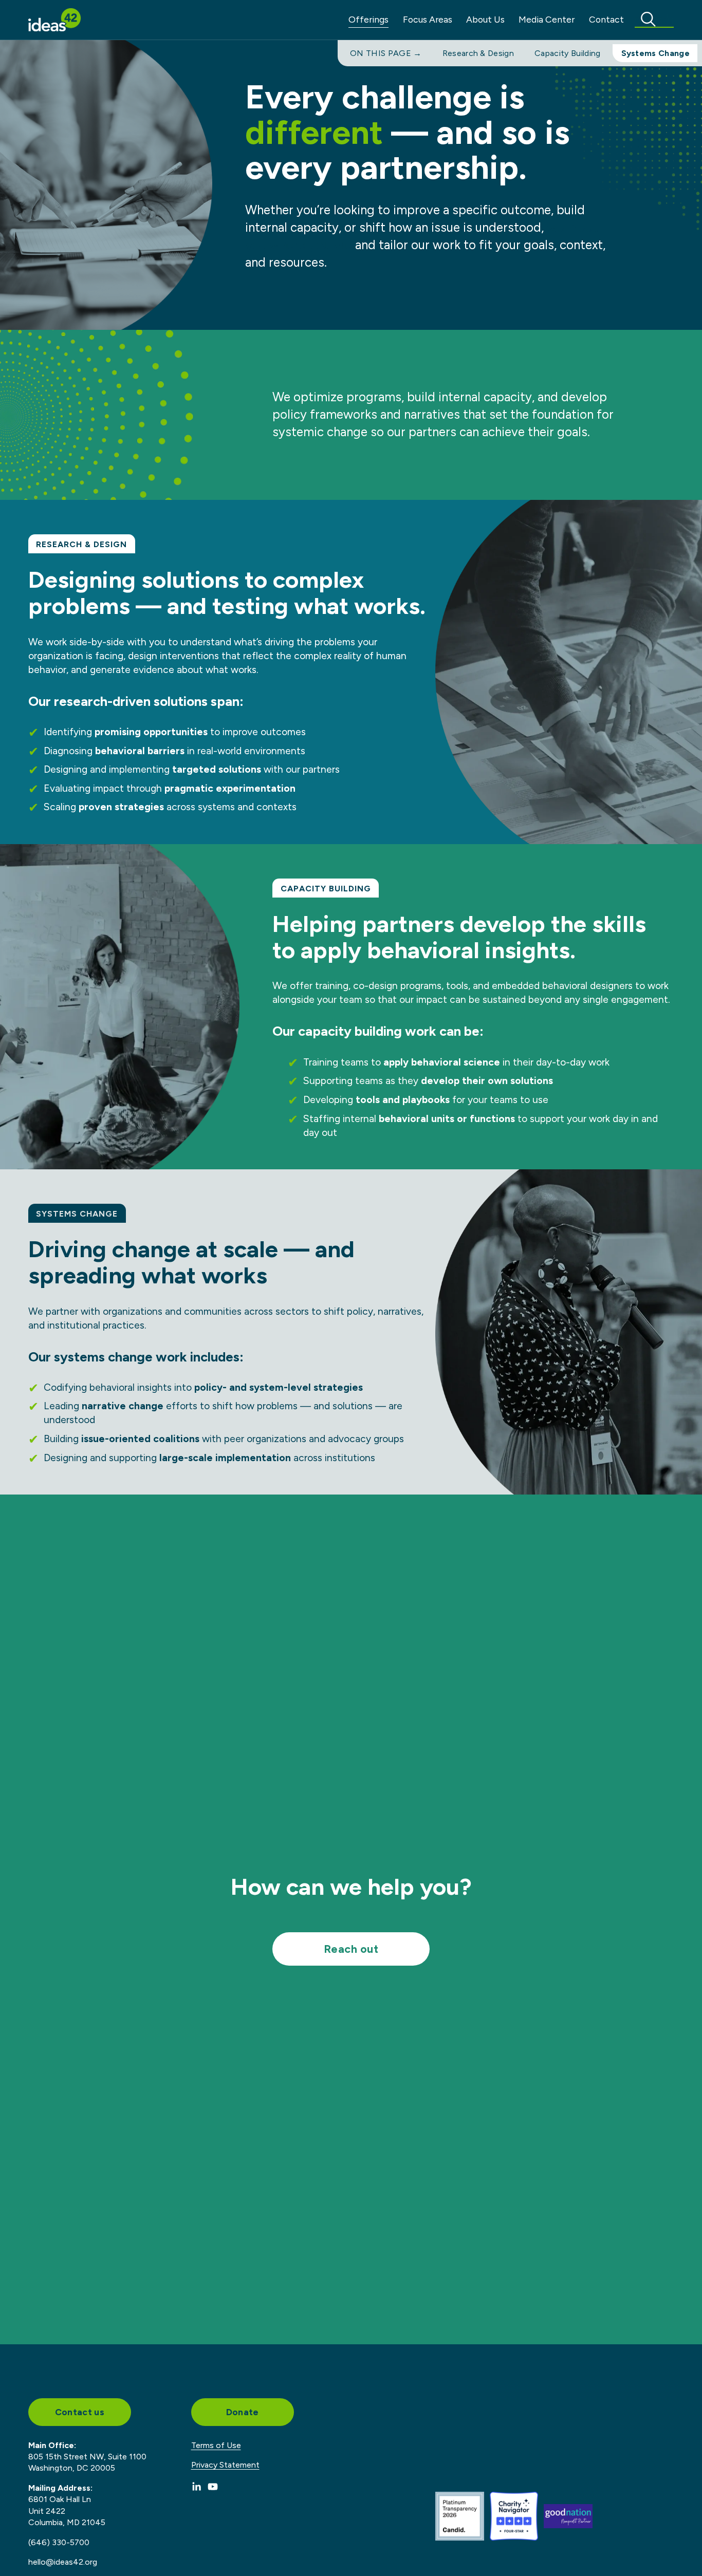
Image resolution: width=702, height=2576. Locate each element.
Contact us (80, 2412)
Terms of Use (216, 2445)
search (654, 19)
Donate (243, 2412)
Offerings (368, 19)
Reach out (351, 1949)
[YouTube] (213, 2487)
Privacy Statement (225, 2465)
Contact (606, 19)
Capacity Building (567, 53)
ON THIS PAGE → (386, 53)
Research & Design (478, 53)
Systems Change (655, 53)
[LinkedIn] (196, 2487)
